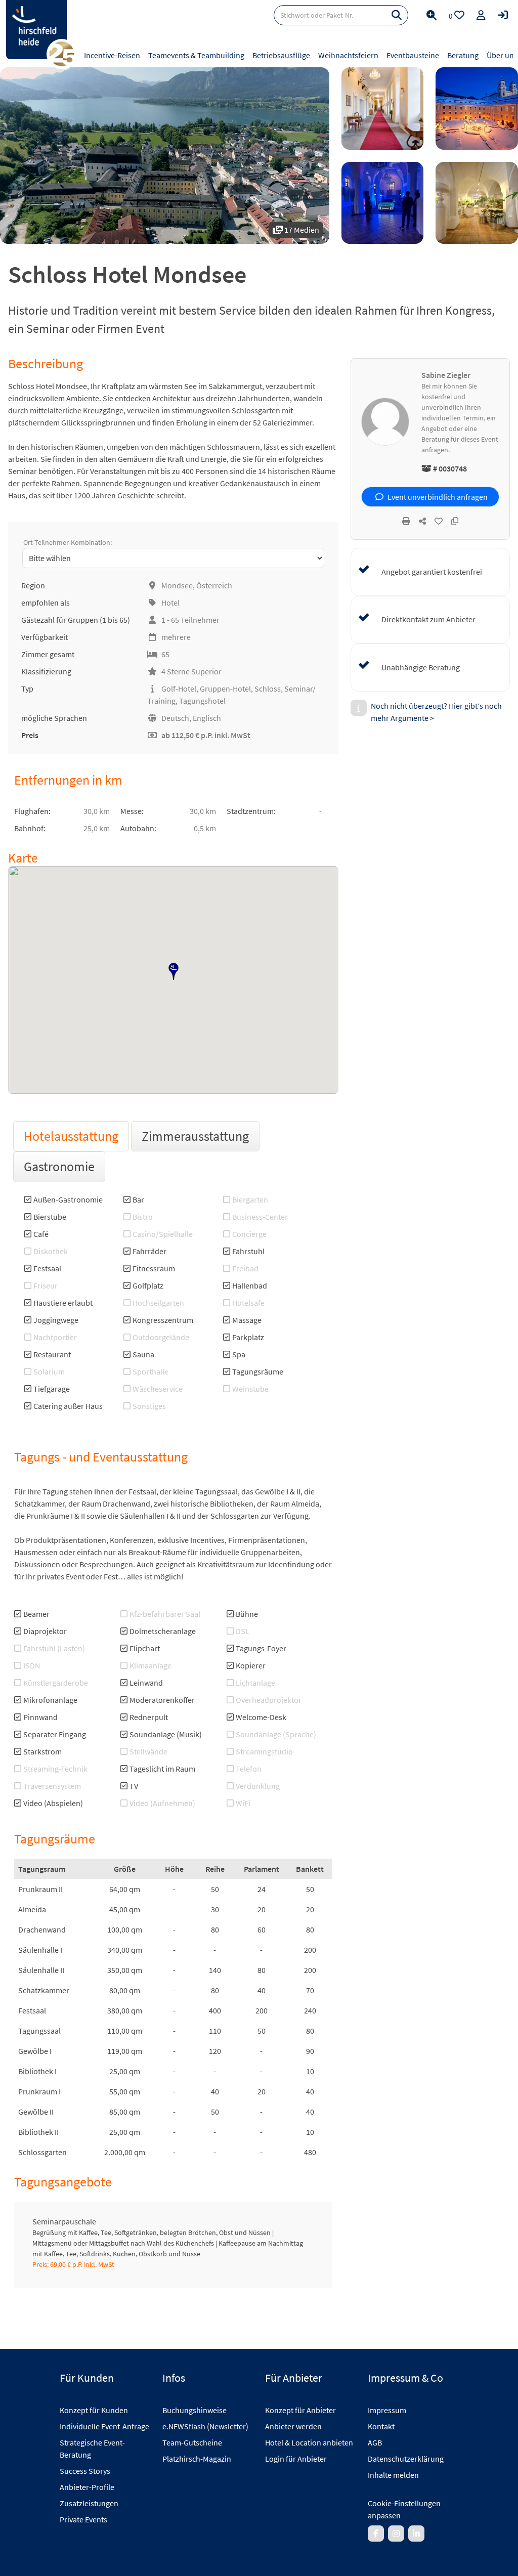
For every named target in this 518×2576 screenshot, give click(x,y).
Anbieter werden (293, 2426)
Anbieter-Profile (87, 2487)
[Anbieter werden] (481, 15)
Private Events (83, 2519)
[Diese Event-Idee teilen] (422, 521)
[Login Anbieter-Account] (503, 15)
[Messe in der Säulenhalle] (477, 203)
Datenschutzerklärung (406, 2459)
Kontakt (381, 2426)
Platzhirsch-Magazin (197, 2459)
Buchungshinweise (195, 2410)
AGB (375, 2442)
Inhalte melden (393, 2475)
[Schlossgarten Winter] (477, 109)
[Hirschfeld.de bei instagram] (396, 2534)
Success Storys (85, 2471)
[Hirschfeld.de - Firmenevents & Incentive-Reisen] (36, 30)
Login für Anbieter (296, 2459)
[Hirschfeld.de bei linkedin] (416, 2534)
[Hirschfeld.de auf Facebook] (376, 2534)
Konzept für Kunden (94, 2410)
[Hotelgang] (383, 109)
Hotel (170, 603)
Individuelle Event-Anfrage (104, 2426)
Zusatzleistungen (89, 2503)
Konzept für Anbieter (300, 2410)
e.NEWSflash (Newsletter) (205, 2426)
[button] (174, 971)
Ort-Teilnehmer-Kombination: (68, 542)
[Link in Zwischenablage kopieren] (455, 521)
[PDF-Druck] (406, 521)
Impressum (387, 2410)
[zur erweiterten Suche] (431, 15)
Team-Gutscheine (192, 2442)
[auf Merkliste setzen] (439, 521)
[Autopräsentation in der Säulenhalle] (383, 203)
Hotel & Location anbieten (309, 2442)
